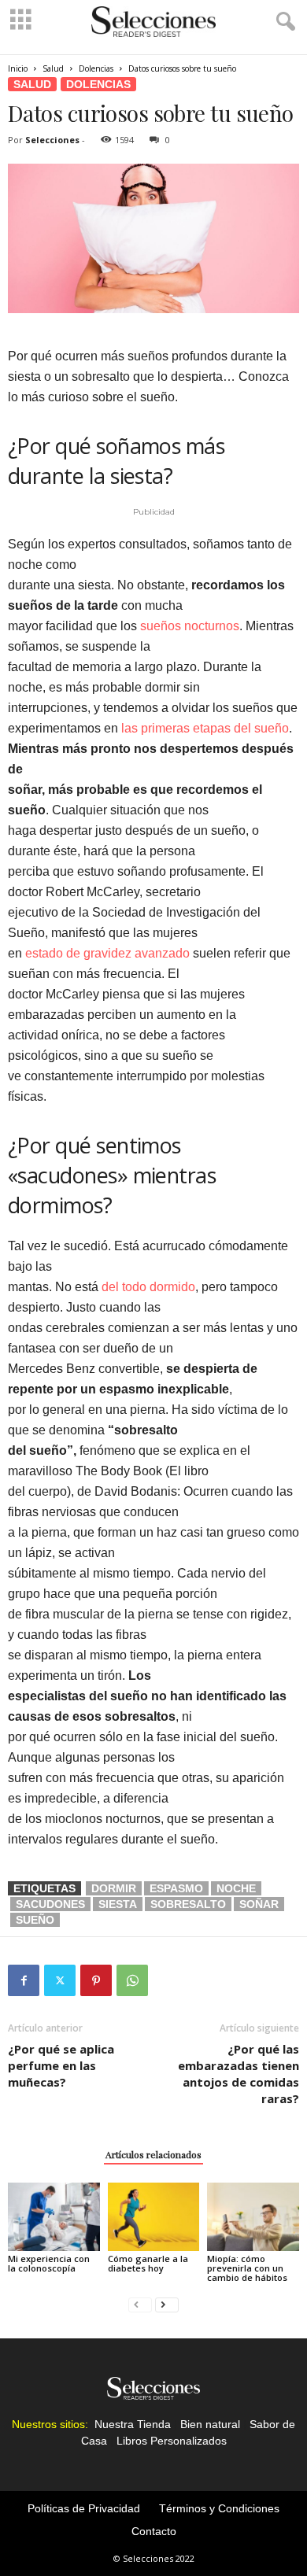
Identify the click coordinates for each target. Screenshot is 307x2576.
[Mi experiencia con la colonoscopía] (54, 2217)
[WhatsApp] (132, 1980)
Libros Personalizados (172, 2441)
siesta (118, 1904)
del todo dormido (148, 1287)
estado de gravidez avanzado (107, 953)
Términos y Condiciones (219, 2508)
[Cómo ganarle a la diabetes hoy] (154, 2217)
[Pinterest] (96, 1980)
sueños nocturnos (190, 626)
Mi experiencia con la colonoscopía (49, 2263)
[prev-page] (140, 2304)
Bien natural (210, 2424)
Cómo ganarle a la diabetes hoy (148, 2263)
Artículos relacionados (153, 2154)
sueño (35, 1920)
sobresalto (188, 1904)
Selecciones (52, 140)
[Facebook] (24, 1980)
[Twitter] (60, 1980)
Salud (53, 68)
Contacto (154, 2531)
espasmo (176, 1888)
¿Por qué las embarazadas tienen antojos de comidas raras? (239, 2074)
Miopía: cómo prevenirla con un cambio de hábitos (247, 2268)
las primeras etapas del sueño (205, 728)
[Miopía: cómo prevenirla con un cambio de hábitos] (253, 2217)
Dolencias (96, 68)
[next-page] (167, 2304)
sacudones (50, 1904)
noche (236, 1888)
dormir (114, 1888)
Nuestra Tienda (133, 2424)
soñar (259, 1904)
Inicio (18, 68)
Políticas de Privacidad (84, 2508)
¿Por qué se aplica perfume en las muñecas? (61, 2065)
